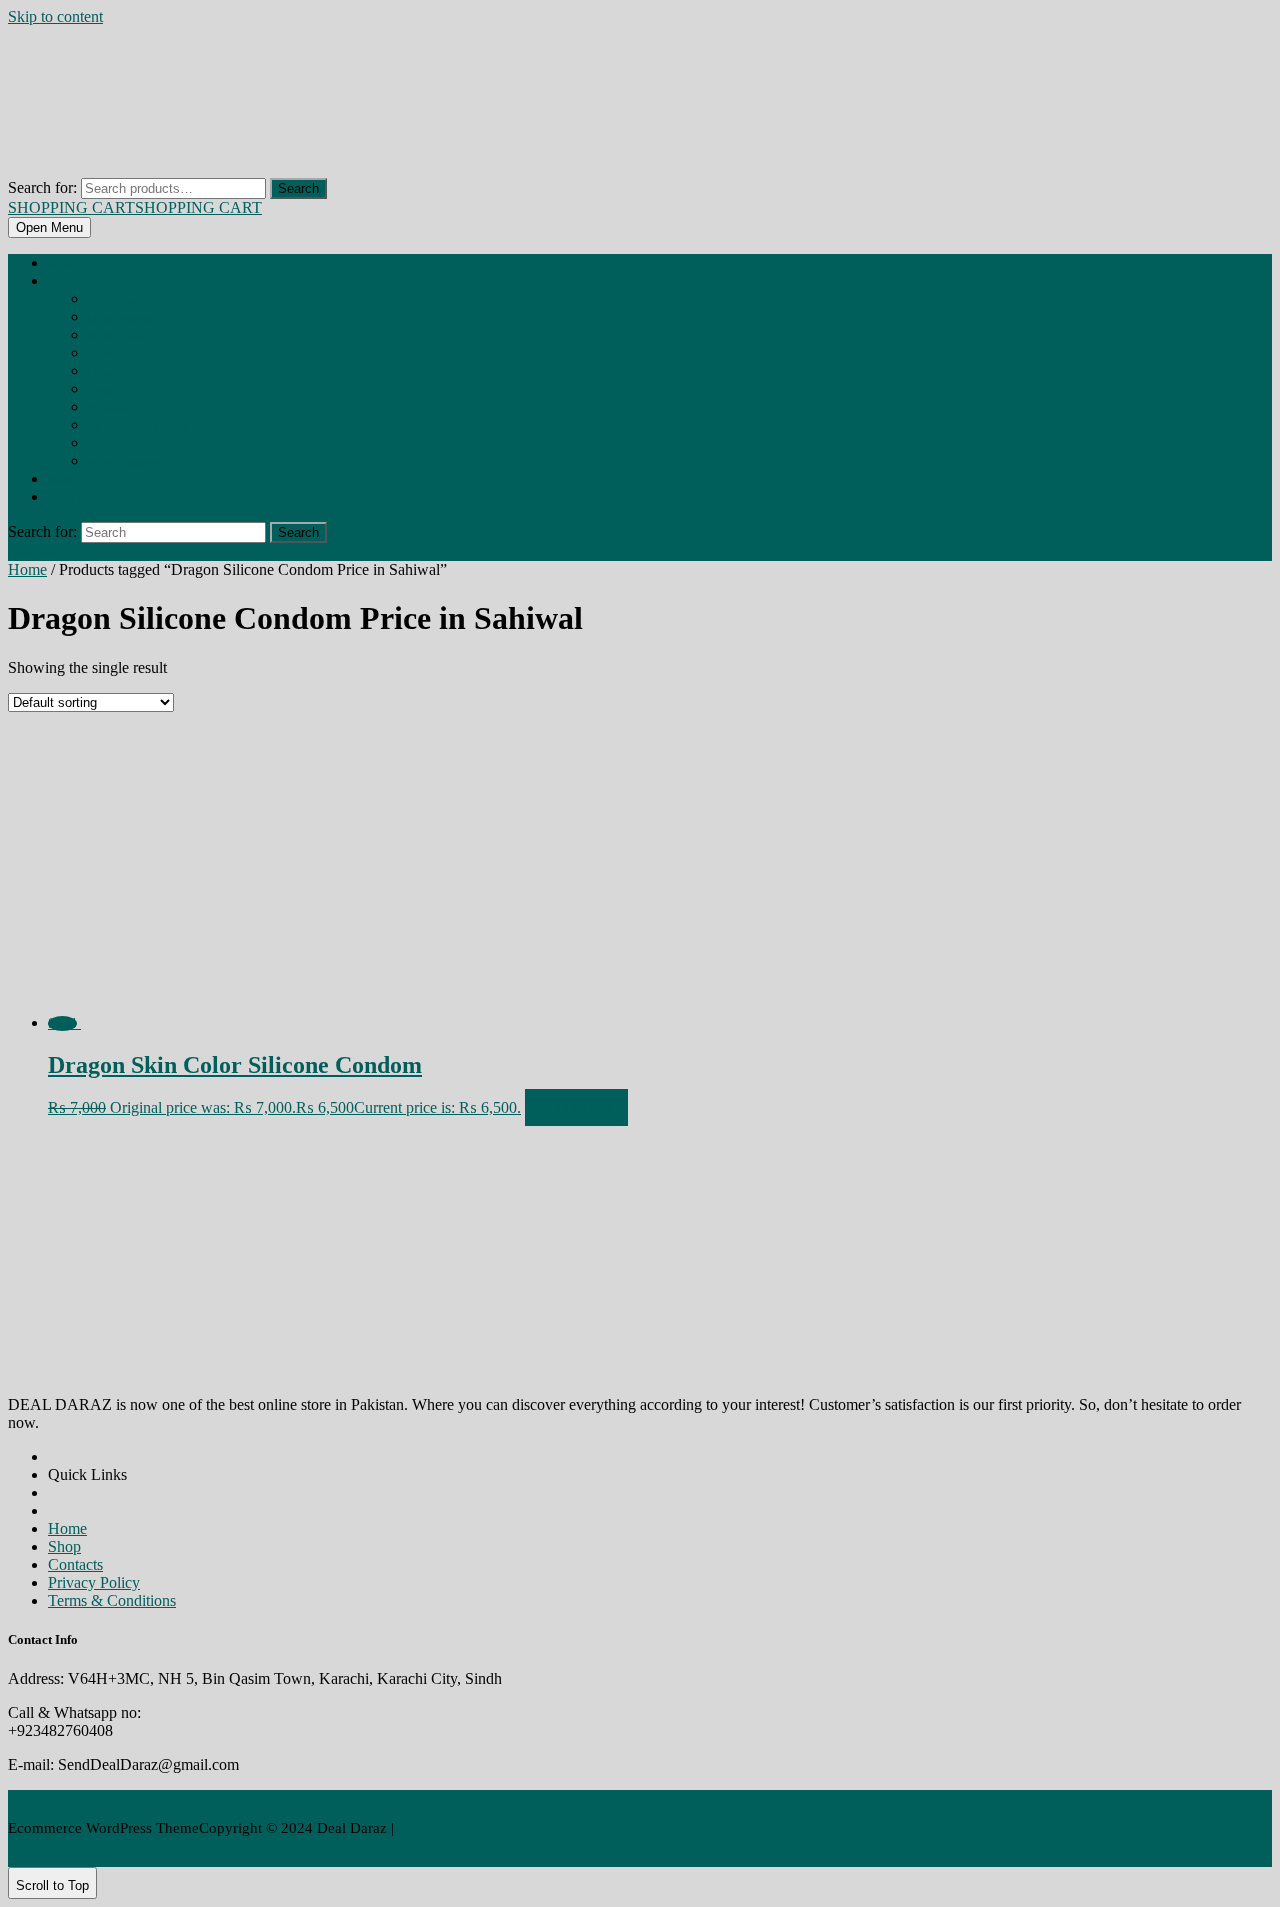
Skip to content (55, 16)
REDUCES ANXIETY (124, 462)
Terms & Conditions (112, 1600)
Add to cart (576, 1107)
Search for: (42, 187)
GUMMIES (109, 408)
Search (298, 188)
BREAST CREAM (117, 336)
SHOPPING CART (135, 207)
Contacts (75, 1564)
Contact (64, 498)
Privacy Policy (94, 1582)
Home (61, 264)
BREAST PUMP (117, 372)
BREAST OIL (109, 354)
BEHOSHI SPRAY (121, 300)
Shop (59, 282)
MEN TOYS (109, 444)
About (61, 480)
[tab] (49, 227)
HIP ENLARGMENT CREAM (138, 426)
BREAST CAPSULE (121, 318)
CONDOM (107, 390)
